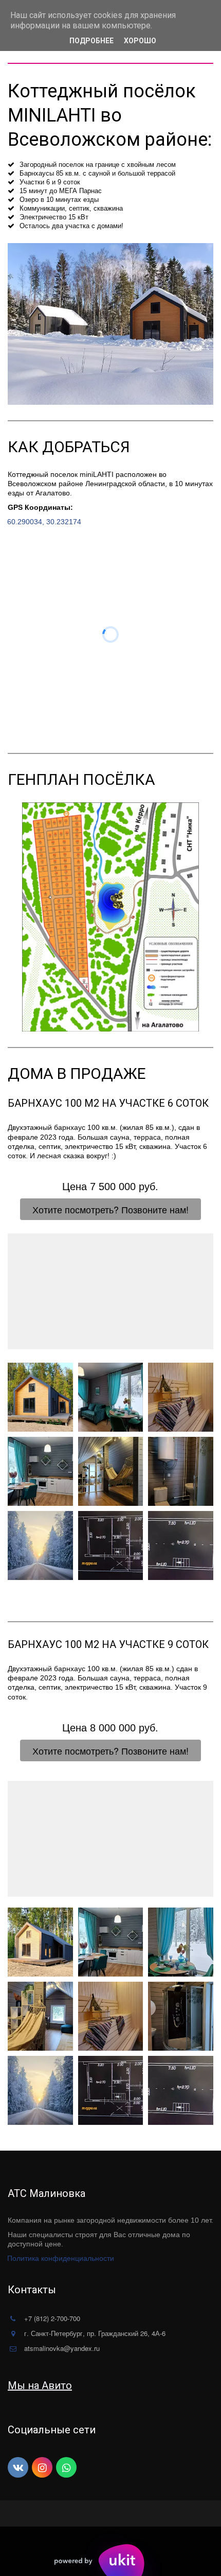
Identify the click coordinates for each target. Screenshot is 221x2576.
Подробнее (91, 41)
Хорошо (140, 41)
